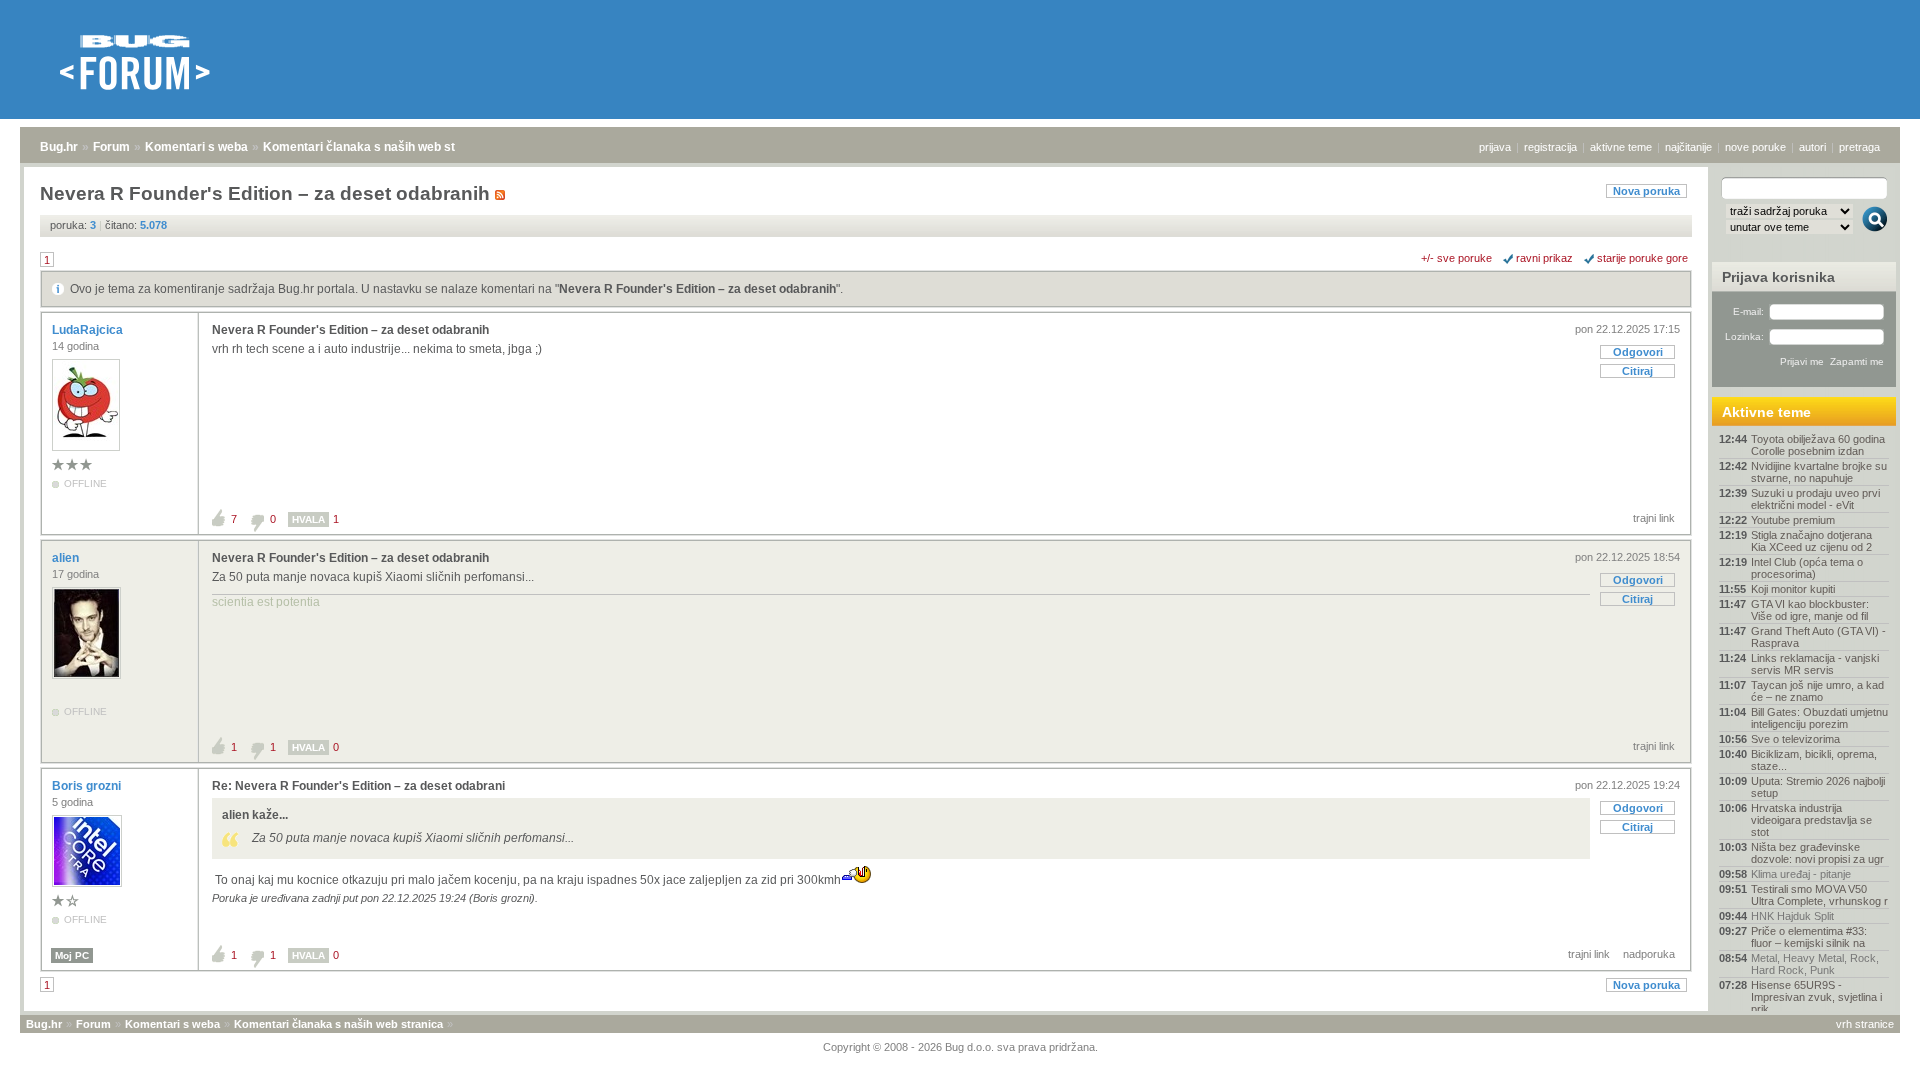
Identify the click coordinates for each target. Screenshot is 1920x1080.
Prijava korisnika (1778, 277)
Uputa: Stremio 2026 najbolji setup (1818, 787)
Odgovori (1638, 352)
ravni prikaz (1544, 258)
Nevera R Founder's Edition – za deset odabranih (697, 289)
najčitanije (1688, 147)
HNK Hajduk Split (1792, 916)
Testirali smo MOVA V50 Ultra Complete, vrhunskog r (1819, 895)
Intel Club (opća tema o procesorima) (1807, 568)
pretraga (1859, 147)
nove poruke (1755, 147)
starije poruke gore (1642, 258)
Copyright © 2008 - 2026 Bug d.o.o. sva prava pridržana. (960, 1047)
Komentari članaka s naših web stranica (377, 147)
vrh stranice (1865, 1024)
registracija (1550, 147)
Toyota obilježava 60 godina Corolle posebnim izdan (1818, 445)
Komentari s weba (196, 147)
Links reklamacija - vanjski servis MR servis (1815, 664)
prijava (1495, 147)
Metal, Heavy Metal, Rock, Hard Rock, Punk (1815, 964)
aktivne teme (1621, 147)
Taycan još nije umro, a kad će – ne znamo (1817, 691)
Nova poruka (1646, 191)
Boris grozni (88, 786)
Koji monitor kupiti (1793, 589)
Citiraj (1637, 371)
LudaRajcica (89, 330)
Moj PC (72, 955)
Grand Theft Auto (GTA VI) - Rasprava (1818, 637)
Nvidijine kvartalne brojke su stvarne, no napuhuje (1819, 472)
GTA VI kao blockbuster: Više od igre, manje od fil (1810, 610)
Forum (111, 147)
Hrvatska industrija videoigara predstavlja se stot (1811, 820)
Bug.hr (59, 147)
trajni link (1654, 518)
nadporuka (1649, 954)
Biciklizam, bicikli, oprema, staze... (1814, 760)
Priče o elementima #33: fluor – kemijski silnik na (1809, 937)
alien (67, 558)
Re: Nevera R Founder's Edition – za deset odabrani (358, 786)
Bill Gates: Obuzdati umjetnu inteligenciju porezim (1819, 718)
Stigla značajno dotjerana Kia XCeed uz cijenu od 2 (1811, 541)
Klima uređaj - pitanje (1801, 874)
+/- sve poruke (1456, 258)
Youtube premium (1793, 520)
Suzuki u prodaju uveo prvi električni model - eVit (1815, 499)
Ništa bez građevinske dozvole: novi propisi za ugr (1817, 853)
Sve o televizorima (1795, 739)
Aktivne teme (1766, 412)
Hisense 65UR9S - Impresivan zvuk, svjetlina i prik (1816, 997)
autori (1812, 147)
